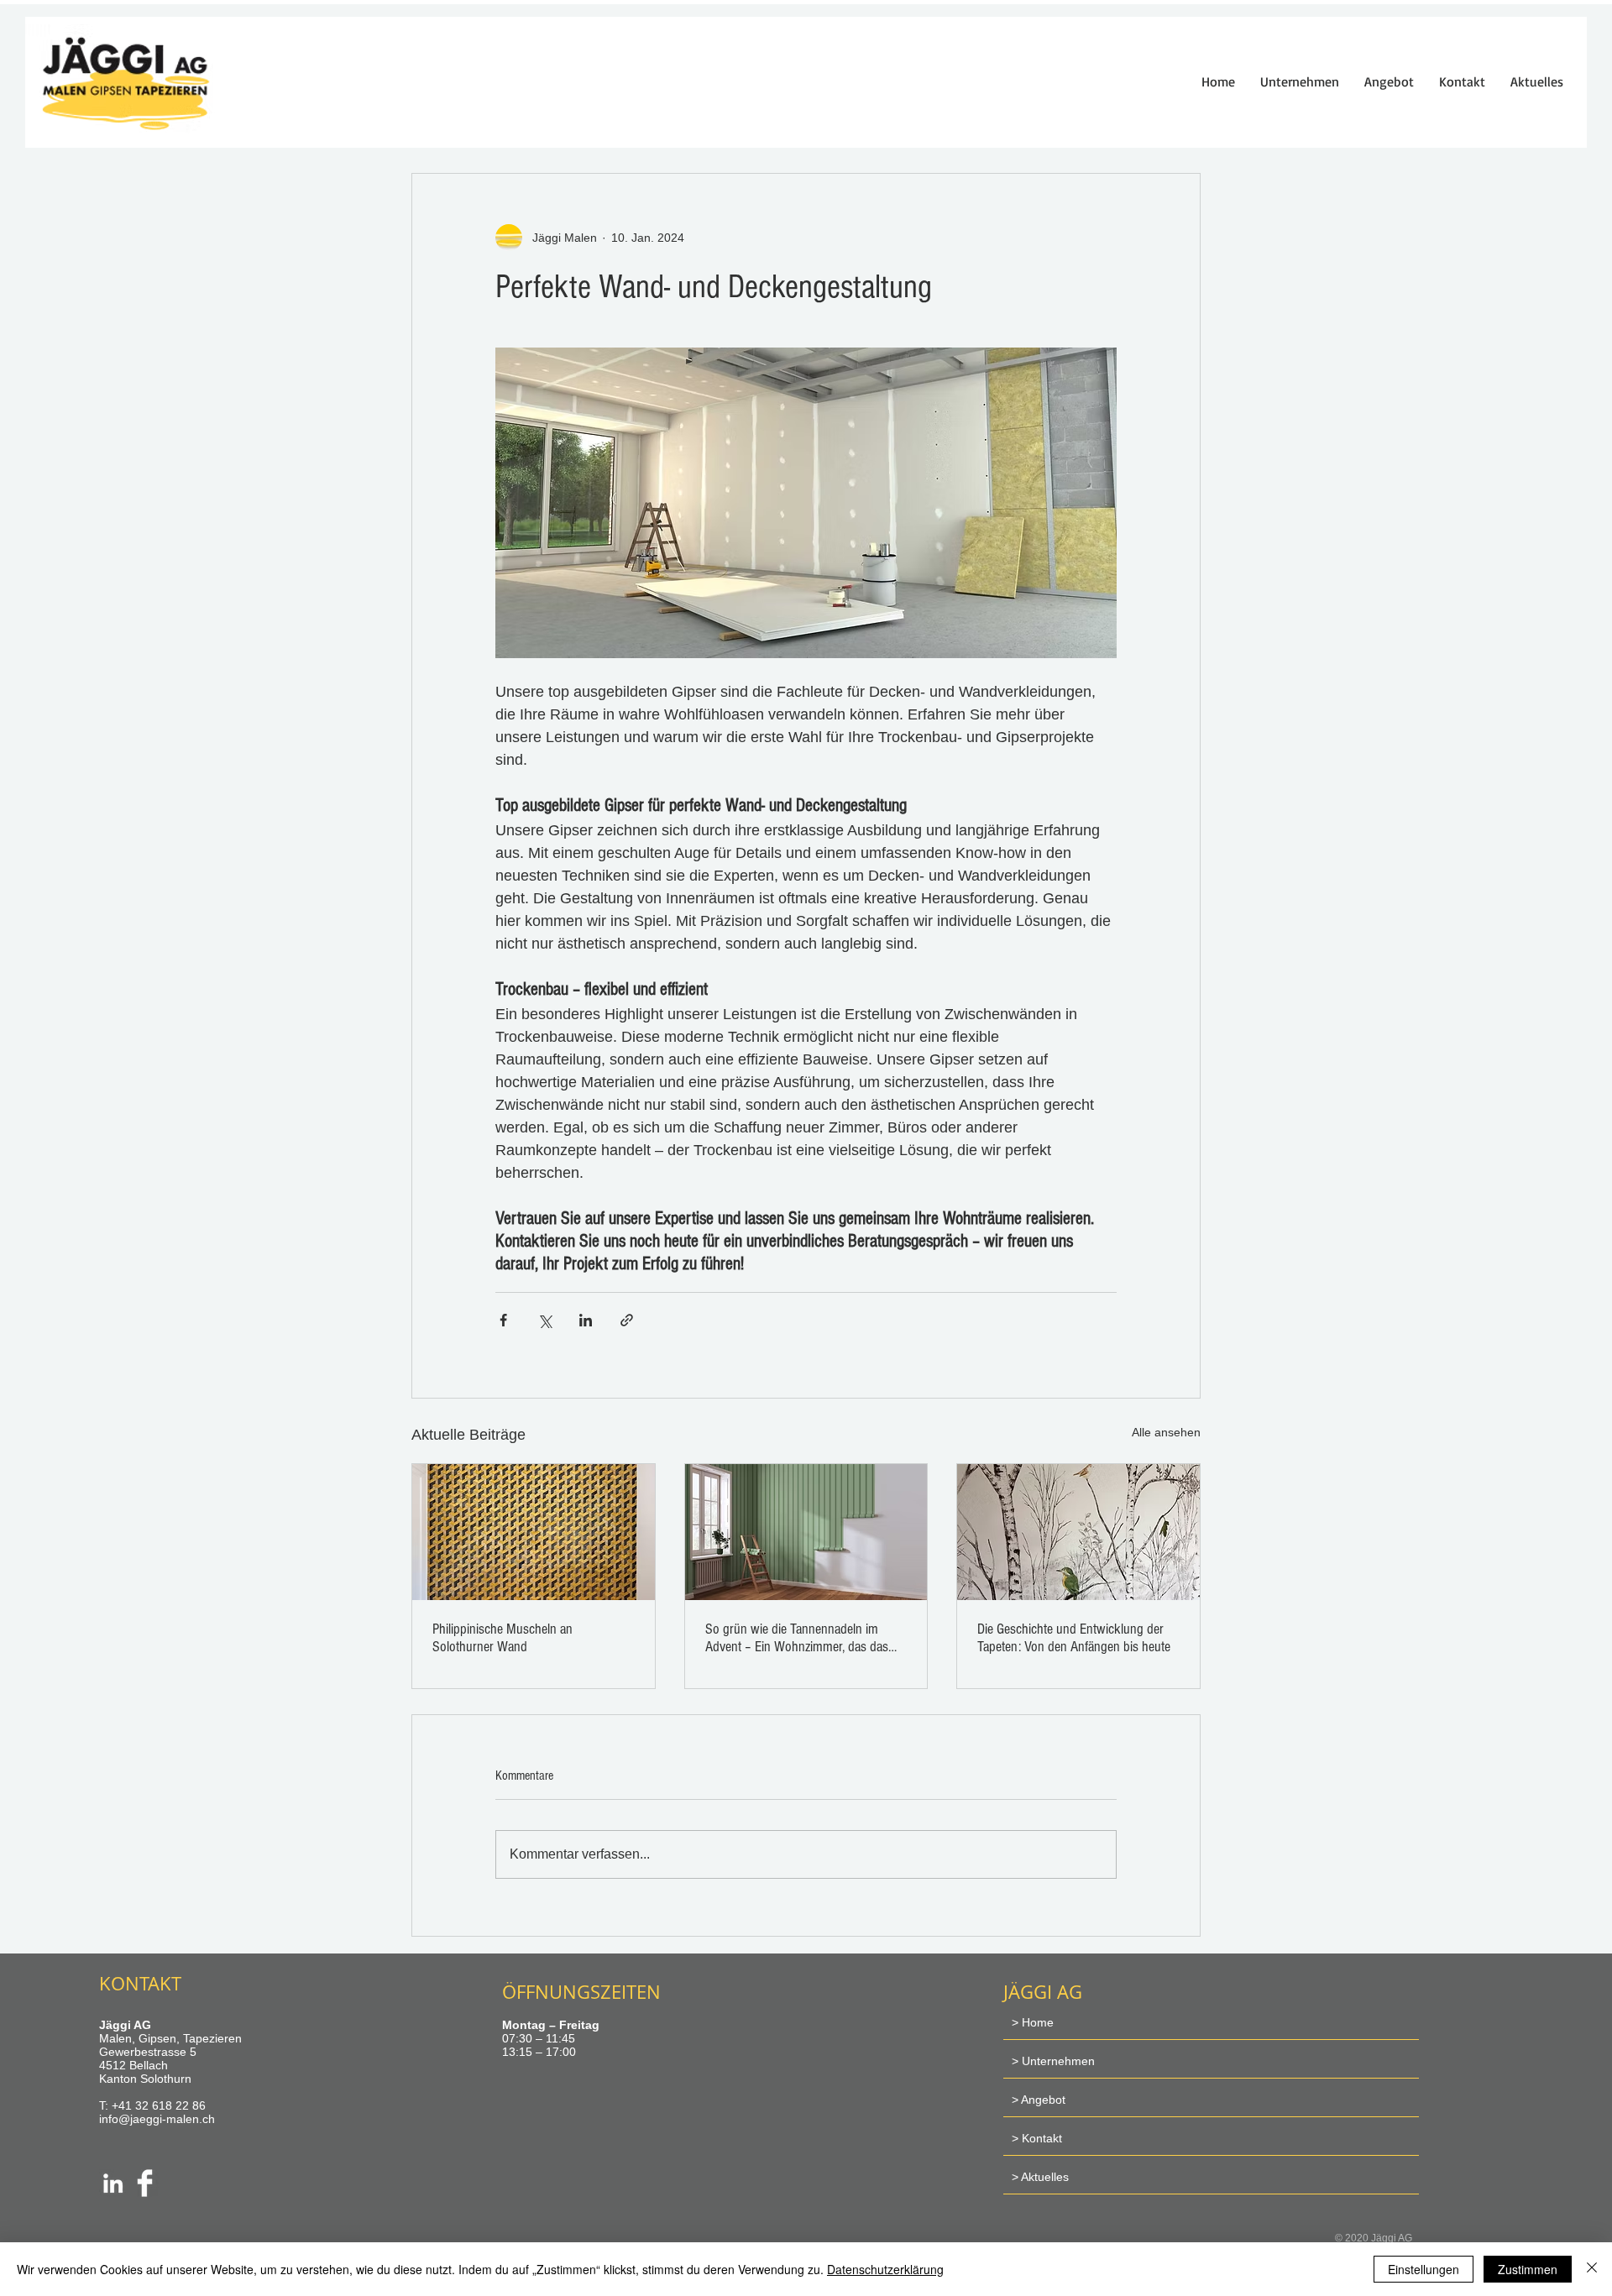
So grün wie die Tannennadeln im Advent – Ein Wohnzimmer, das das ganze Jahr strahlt (797, 1638)
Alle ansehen (1166, 1432)
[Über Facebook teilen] (503, 1320)
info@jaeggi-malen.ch (157, 2119)
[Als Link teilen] (627, 1320)
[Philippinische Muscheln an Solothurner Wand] (534, 1532)
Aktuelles (1045, 2177)
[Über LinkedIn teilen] (586, 1320)
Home (1038, 2022)
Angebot (1043, 2100)
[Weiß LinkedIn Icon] (113, 2183)
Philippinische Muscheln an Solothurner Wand (502, 1638)
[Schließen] (1592, 2269)
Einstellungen (1424, 2269)
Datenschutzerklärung (885, 2269)
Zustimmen (1528, 2269)
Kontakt (1042, 2138)
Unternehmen (1058, 2061)
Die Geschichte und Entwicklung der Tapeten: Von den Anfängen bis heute (1074, 1638)
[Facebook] (145, 2183)
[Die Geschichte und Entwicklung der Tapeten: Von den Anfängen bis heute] (1078, 1532)
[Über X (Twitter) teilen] (544, 1320)
